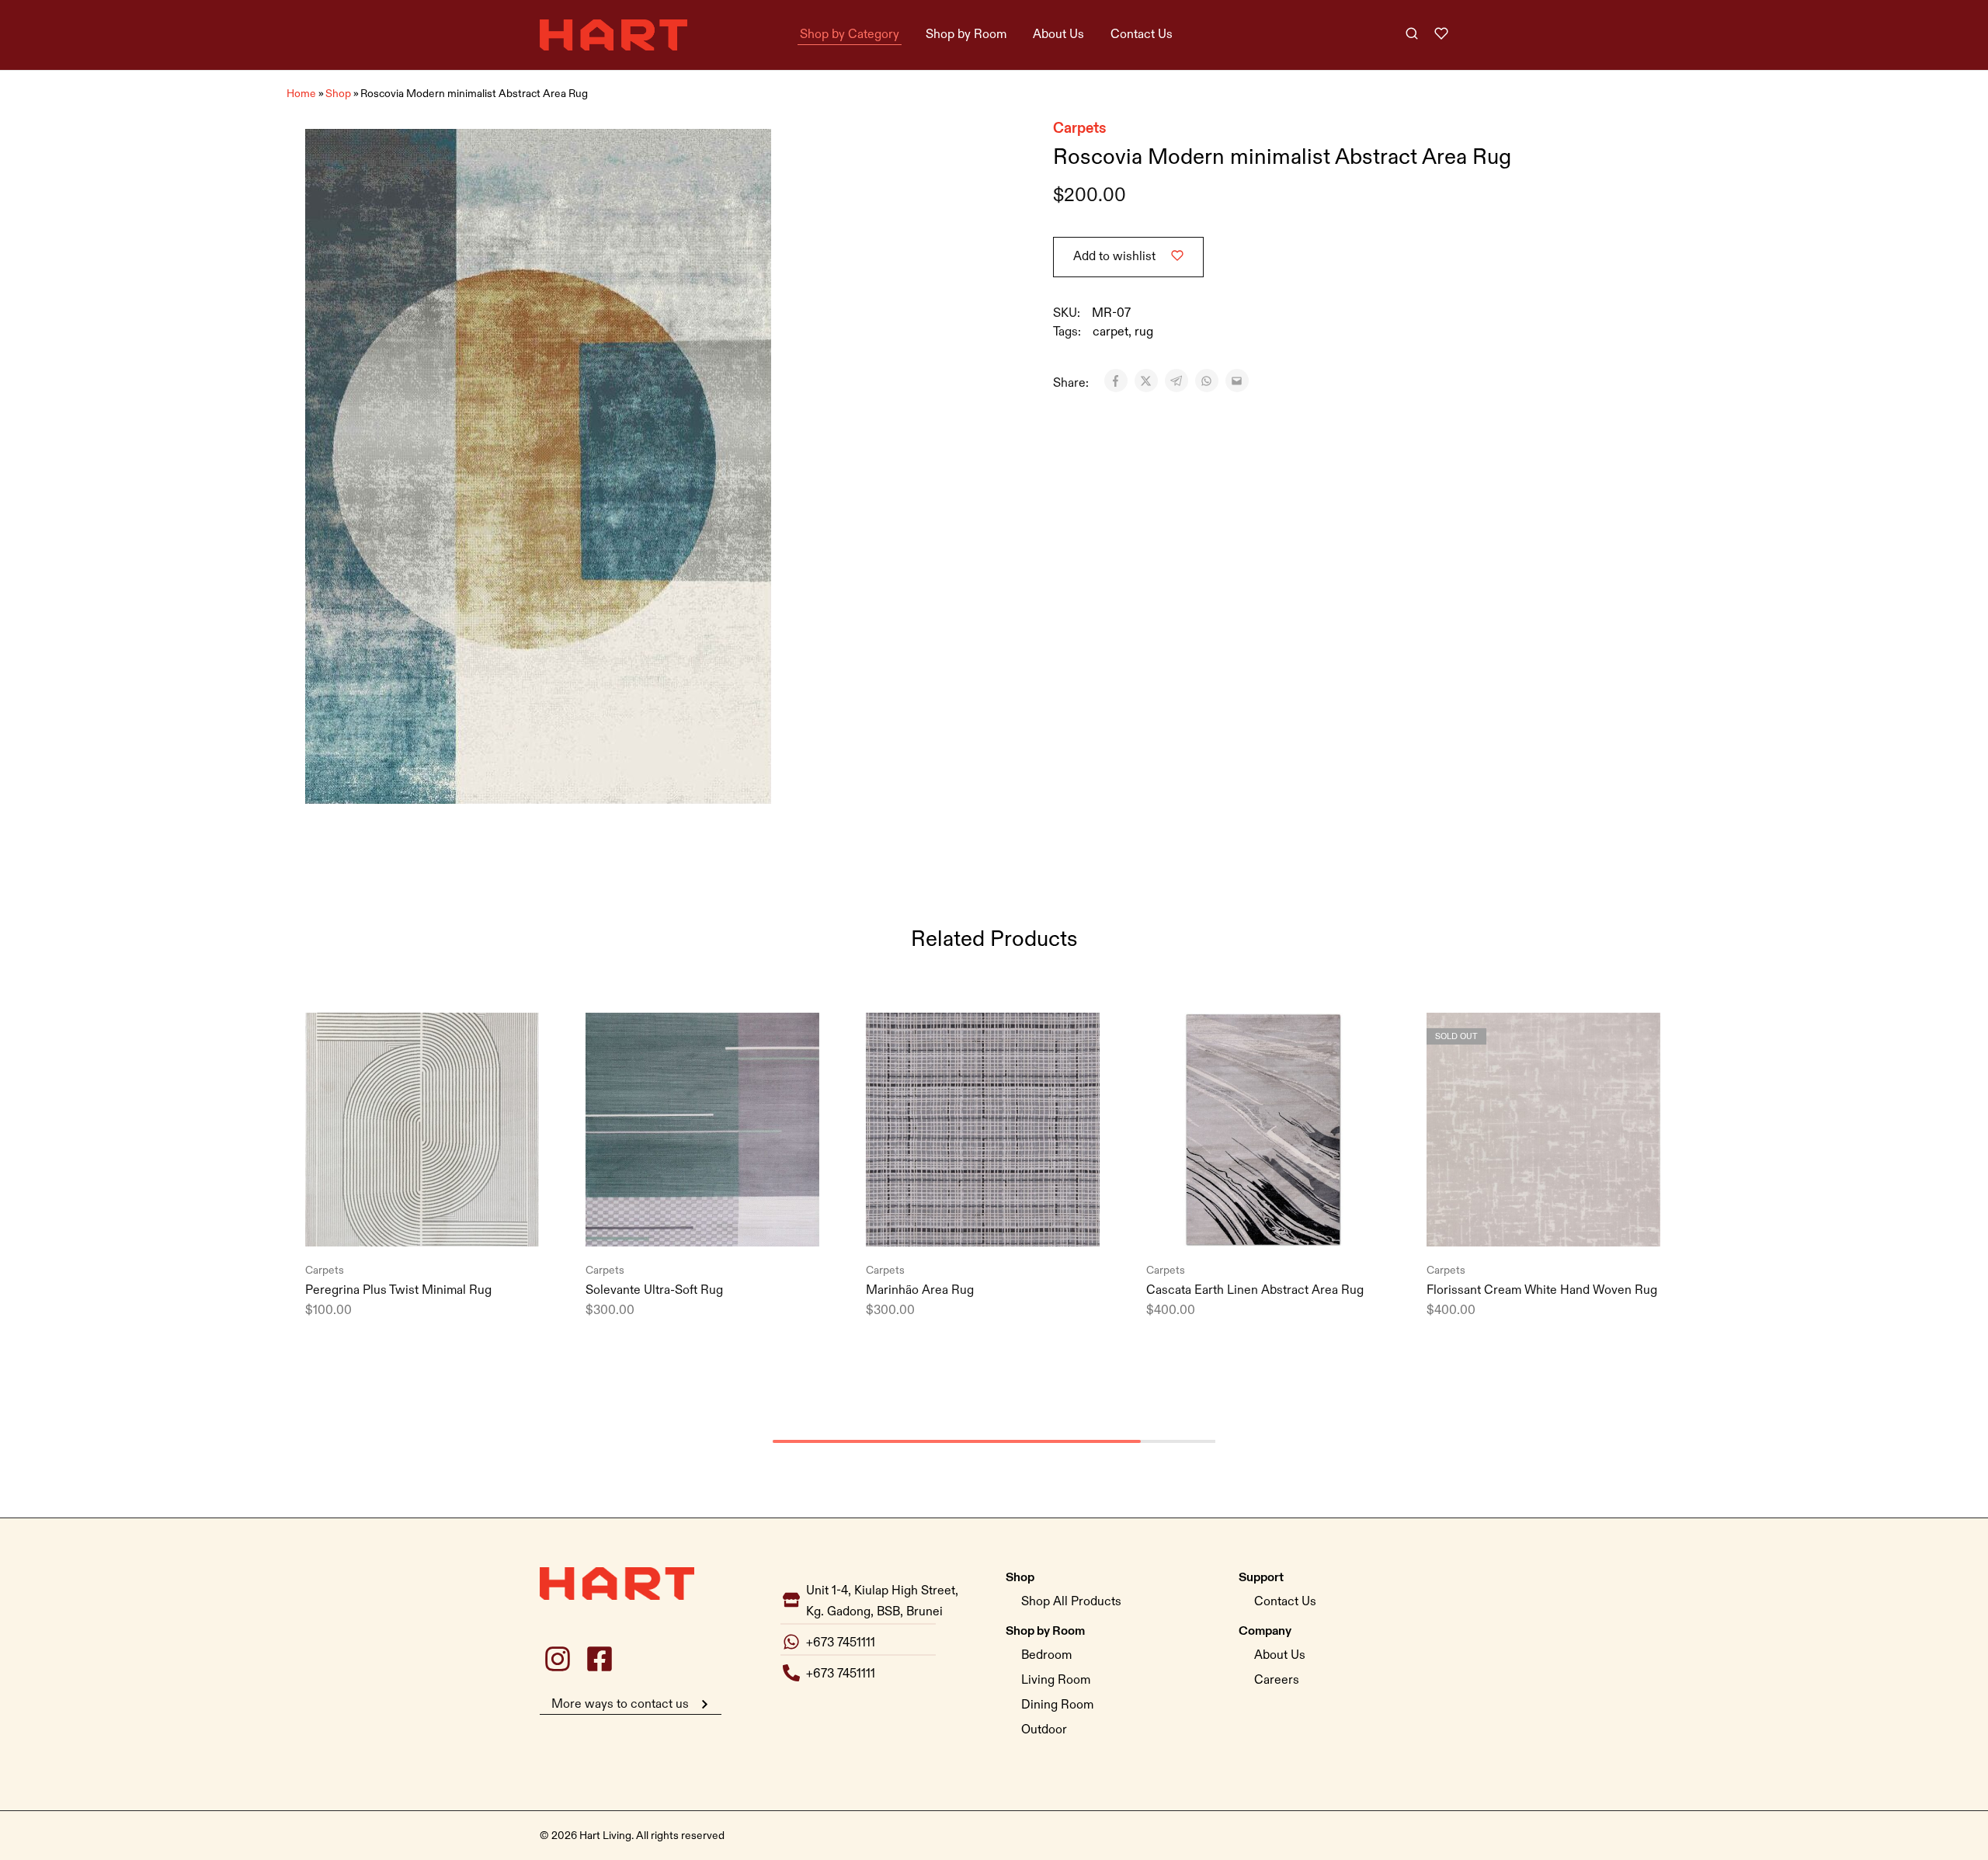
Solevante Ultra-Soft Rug (654, 1290)
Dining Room (1057, 1705)
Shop (338, 94)
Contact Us (1142, 35)
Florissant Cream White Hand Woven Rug (1542, 1290)
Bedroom (1046, 1655)
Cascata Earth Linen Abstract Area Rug (1255, 1290)
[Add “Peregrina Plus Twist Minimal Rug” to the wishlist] (441, 1223)
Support (1261, 1577)
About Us (1058, 35)
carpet (1110, 332)
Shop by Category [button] (850, 35)
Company (1265, 1630)
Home (301, 94)
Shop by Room (1045, 1630)
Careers (1277, 1680)
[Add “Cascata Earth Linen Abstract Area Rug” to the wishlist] (1282, 1223)
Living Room (1056, 1680)
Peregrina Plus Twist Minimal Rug (398, 1290)
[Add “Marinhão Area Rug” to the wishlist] (1002, 1223)
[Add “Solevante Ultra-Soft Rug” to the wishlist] (721, 1223)
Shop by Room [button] (966, 35)
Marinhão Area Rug (920, 1290)
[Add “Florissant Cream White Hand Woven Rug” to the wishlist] (1562, 1223)
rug (1144, 332)
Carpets (1080, 127)
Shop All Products (1071, 1602)
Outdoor (1044, 1730)
